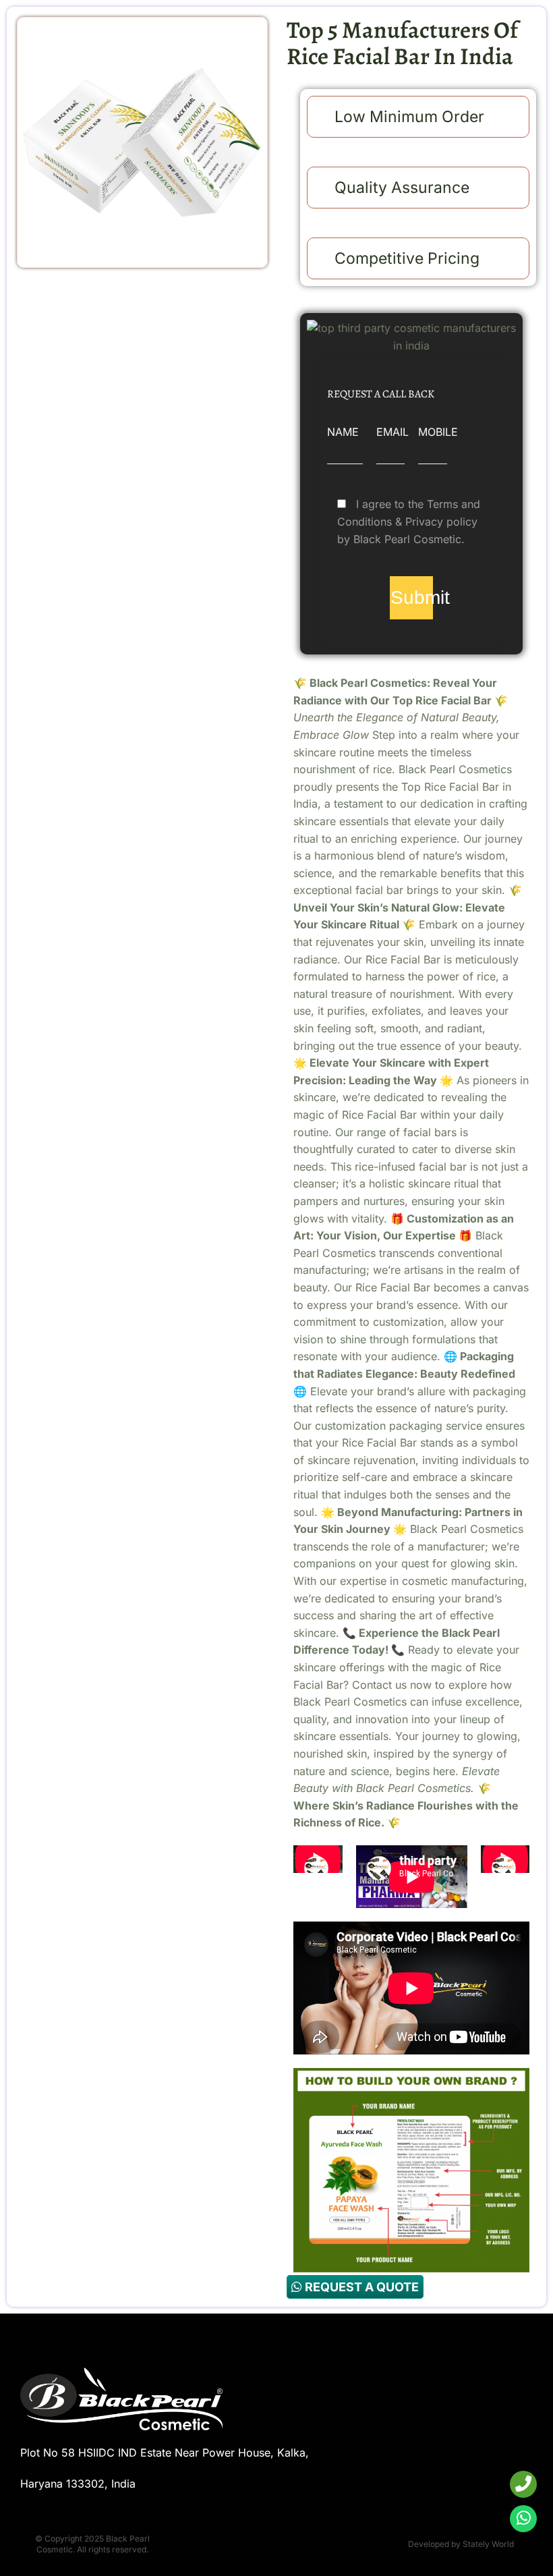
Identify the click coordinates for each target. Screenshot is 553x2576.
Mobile (438, 432)
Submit (411, 597)
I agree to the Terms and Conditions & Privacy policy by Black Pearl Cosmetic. (409, 521)
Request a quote (360, 2287)
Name (343, 432)
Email (392, 432)
